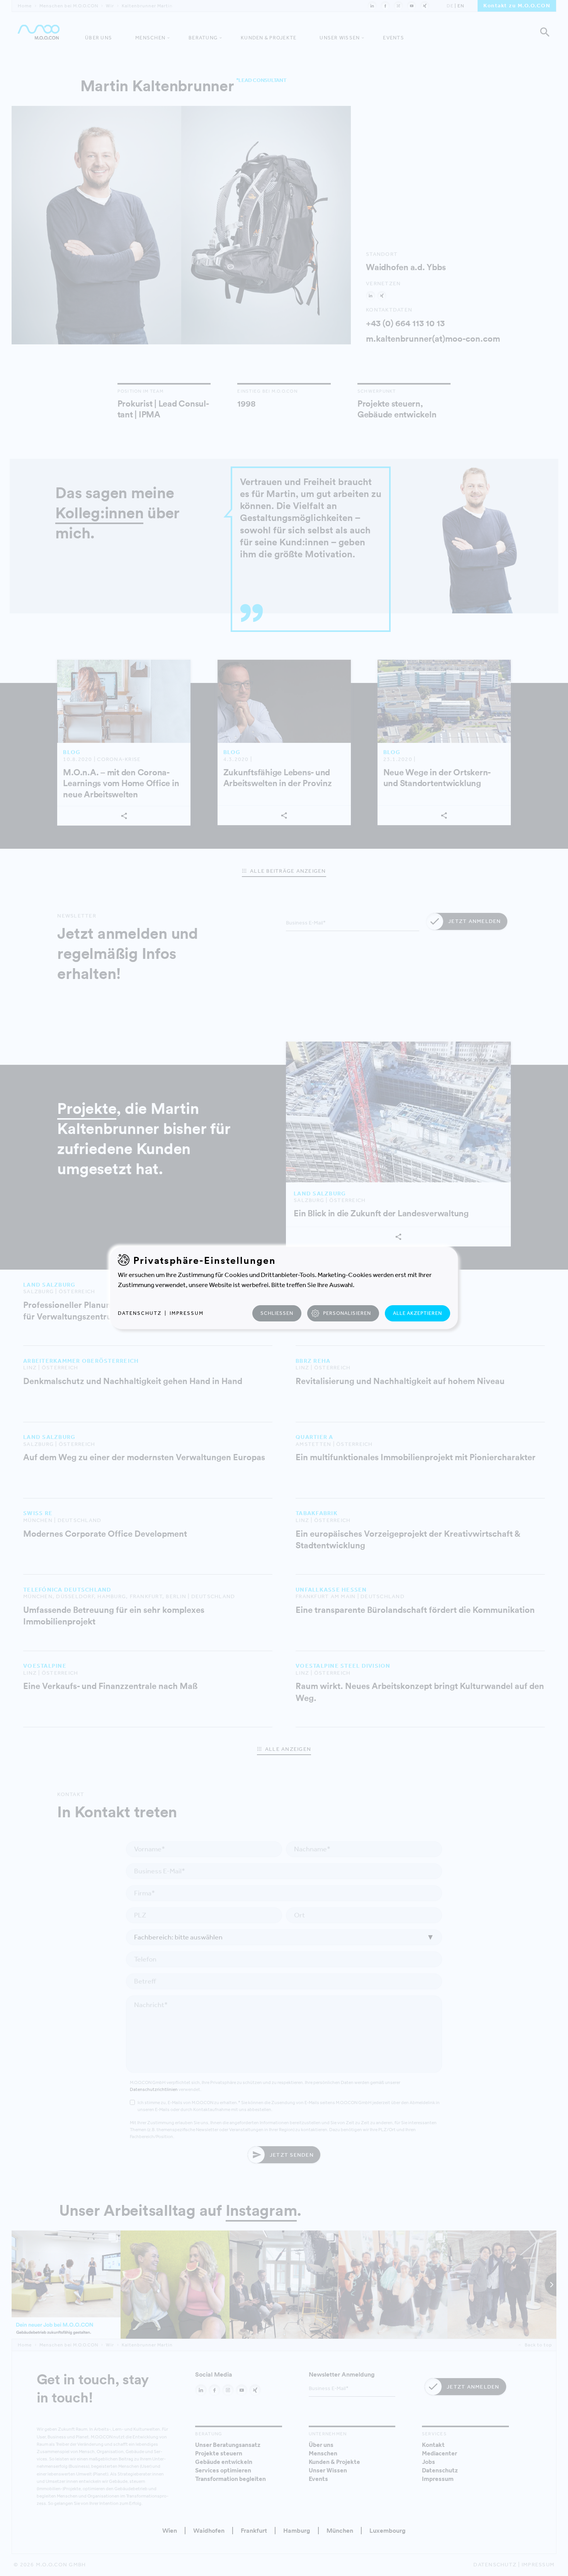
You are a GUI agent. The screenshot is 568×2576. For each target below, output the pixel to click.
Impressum (187, 1313)
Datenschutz (140, 1313)
